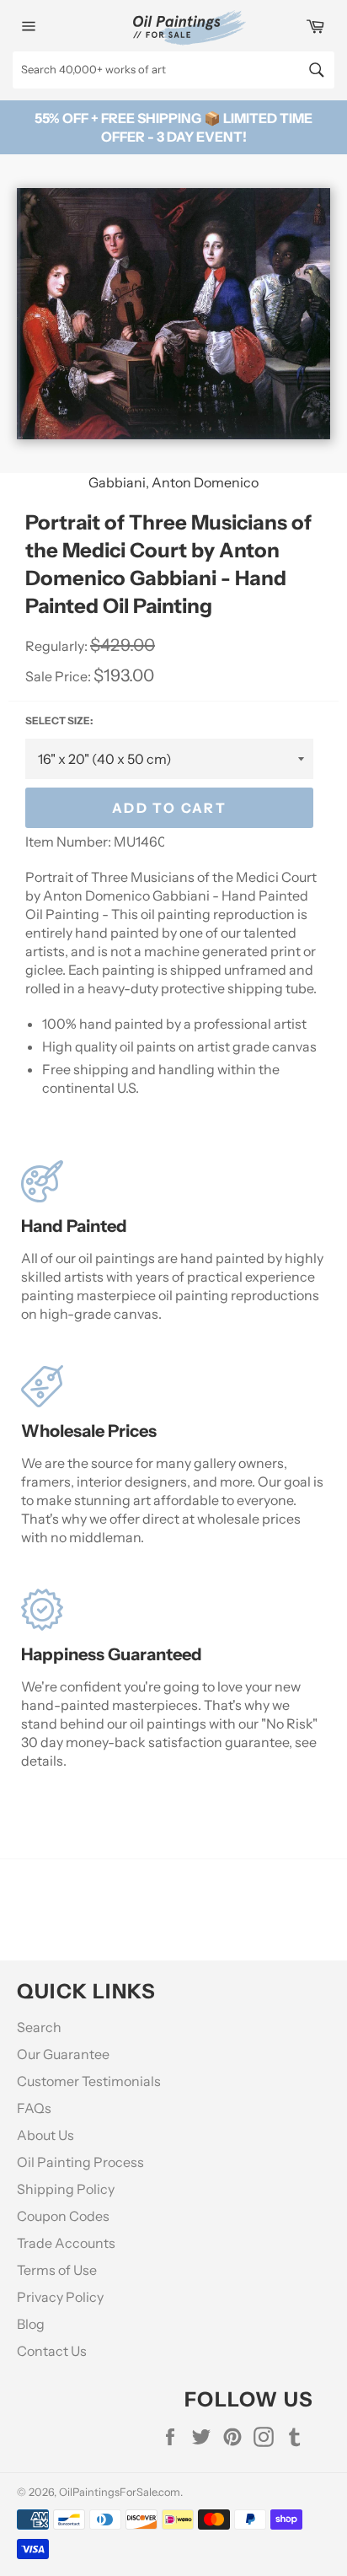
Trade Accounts (66, 2243)
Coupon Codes (63, 2216)
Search (39, 2027)
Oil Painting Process (80, 2162)
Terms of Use (57, 2270)
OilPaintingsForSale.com (120, 2492)
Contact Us (52, 2351)
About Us (45, 2135)
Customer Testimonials (89, 2081)
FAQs (34, 2108)
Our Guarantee (63, 2054)
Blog (31, 2324)
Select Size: (59, 721)
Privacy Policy (60, 2297)
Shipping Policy (66, 2189)
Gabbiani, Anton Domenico (173, 482)
